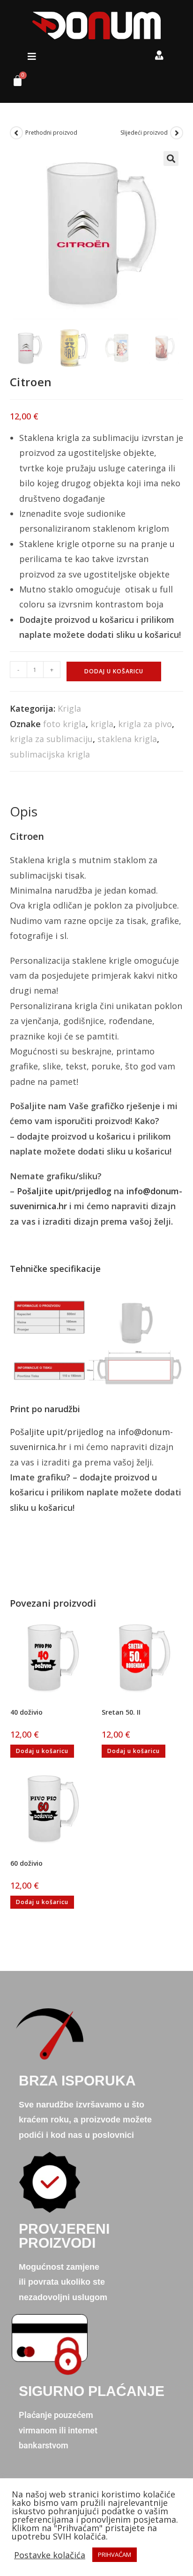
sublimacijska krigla (50, 754)
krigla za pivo (145, 724)
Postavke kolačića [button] (50, 2555)
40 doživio (26, 1712)
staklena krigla (127, 739)
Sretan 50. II (121, 1712)
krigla (102, 724)
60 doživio (26, 1863)
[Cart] (14, 83)
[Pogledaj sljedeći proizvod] (177, 133)
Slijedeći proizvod (144, 133)
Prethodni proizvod (51, 133)
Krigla (69, 708)
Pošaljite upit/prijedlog (64, 1191)
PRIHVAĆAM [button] (115, 2554)
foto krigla (64, 724)
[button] (32, 57)
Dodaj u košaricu (114, 671)
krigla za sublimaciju (51, 739)
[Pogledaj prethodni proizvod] (16, 133)
